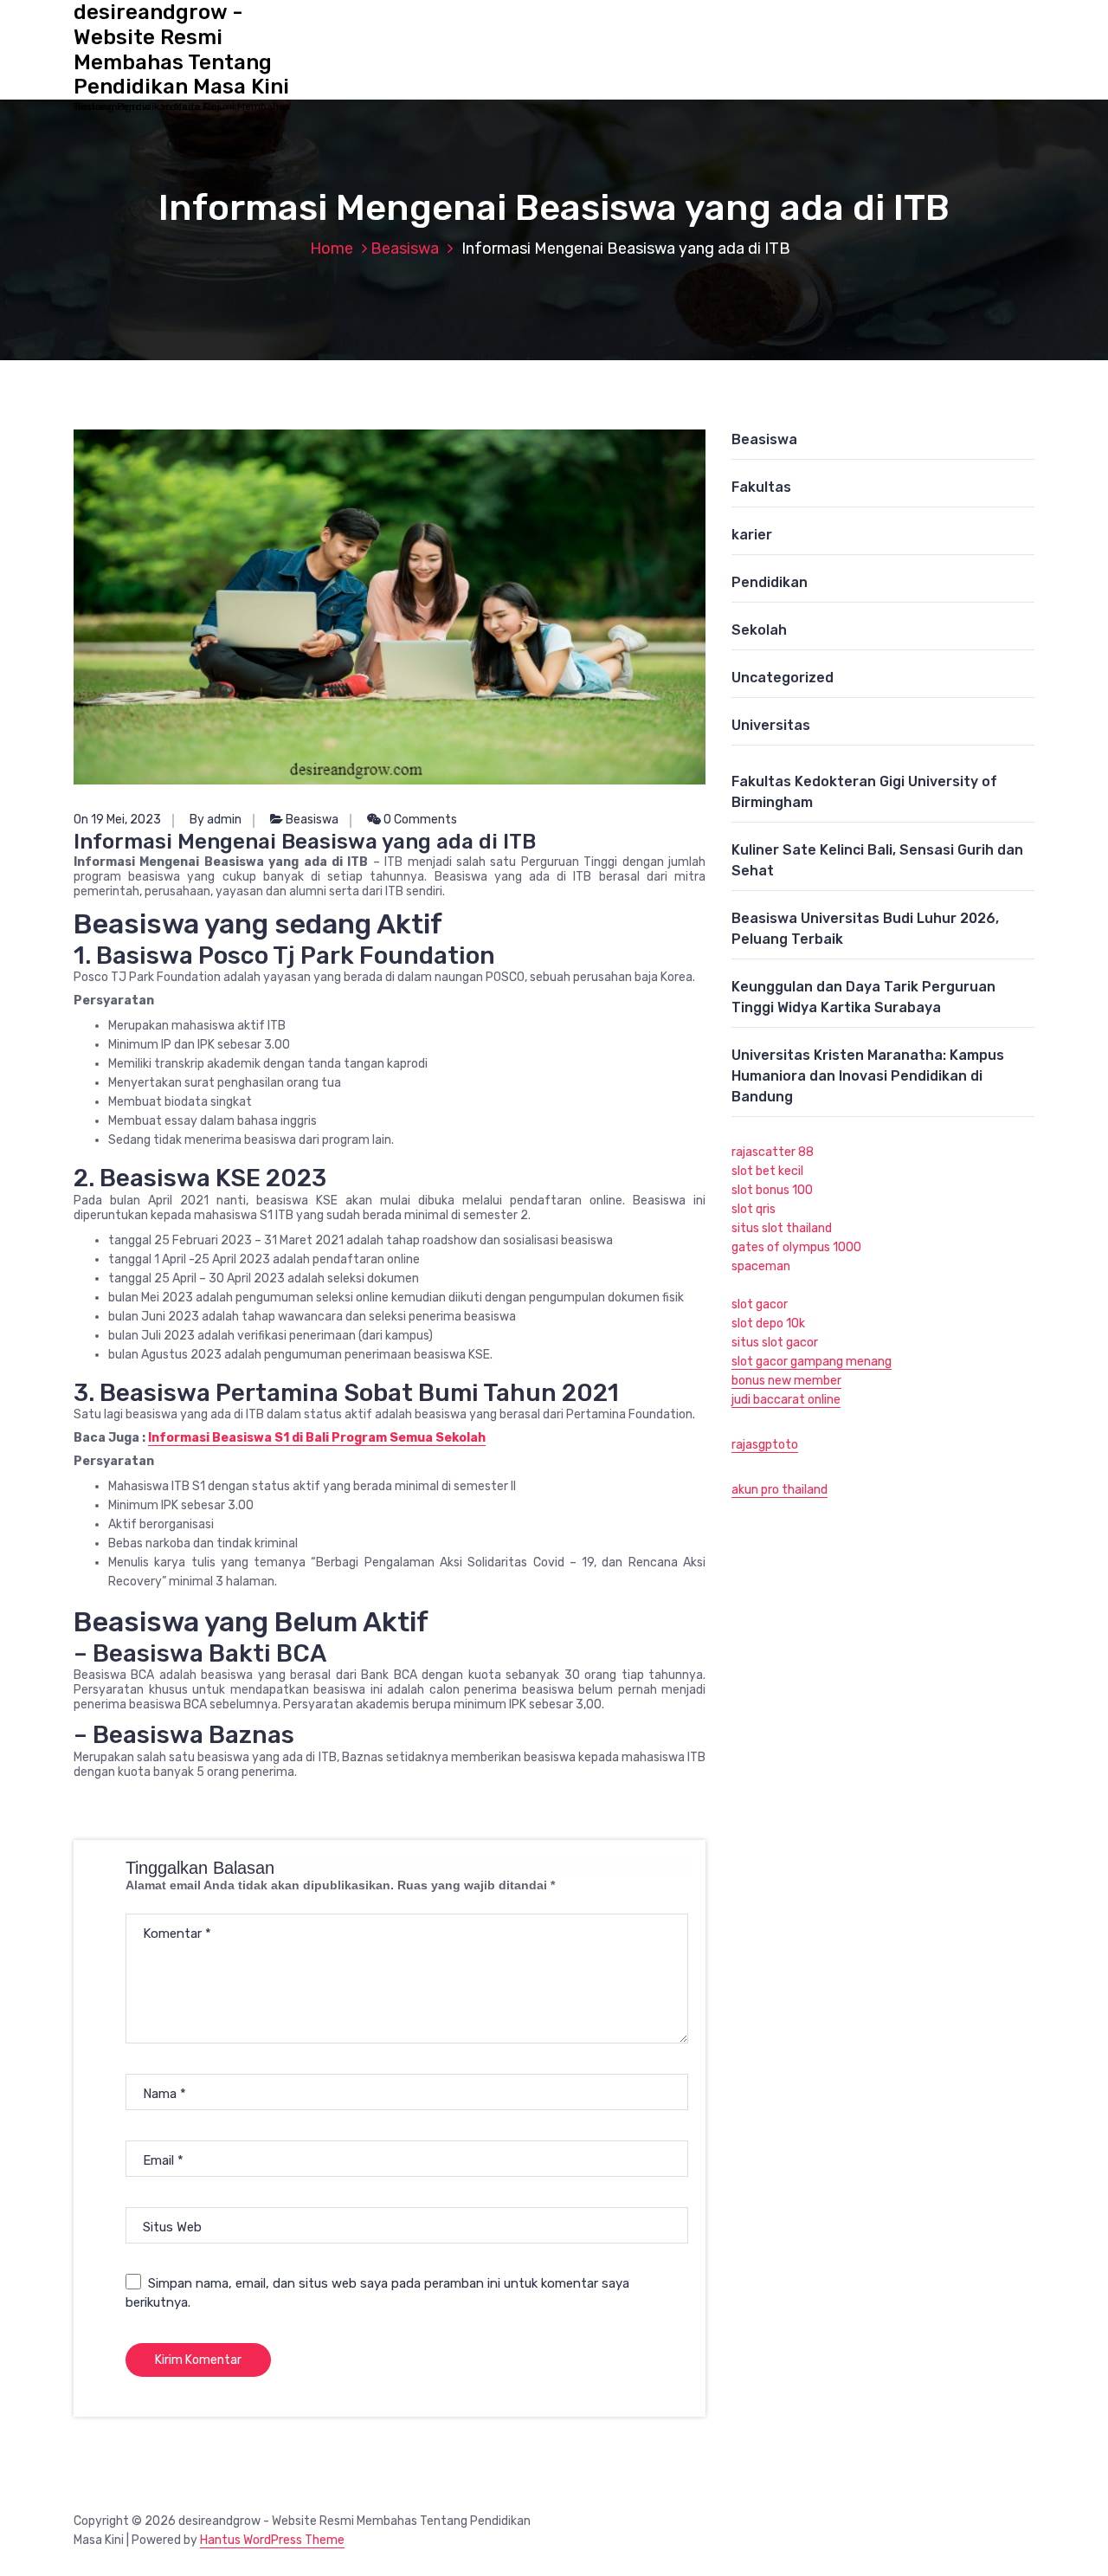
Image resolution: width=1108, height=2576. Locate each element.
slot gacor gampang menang (812, 1362)
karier (752, 535)
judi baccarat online (786, 1400)
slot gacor (760, 1304)
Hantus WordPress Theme (272, 2540)
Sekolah (759, 630)
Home (332, 249)
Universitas (771, 725)
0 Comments (419, 820)
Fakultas (761, 487)
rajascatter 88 (773, 1152)
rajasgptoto (765, 1445)
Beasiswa (405, 249)
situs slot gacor (775, 1343)
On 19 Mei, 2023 (117, 820)
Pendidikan (770, 582)
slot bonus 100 (772, 1190)
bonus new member (786, 1381)
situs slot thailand (782, 1228)
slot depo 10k (768, 1324)
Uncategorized (783, 678)
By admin (216, 820)
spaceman (761, 1266)
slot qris (754, 1209)
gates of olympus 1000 (796, 1247)
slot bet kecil (767, 1171)
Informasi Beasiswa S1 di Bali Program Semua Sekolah (317, 1438)
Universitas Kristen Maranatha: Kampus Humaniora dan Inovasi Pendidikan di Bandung (868, 1076)
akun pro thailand (779, 1490)
